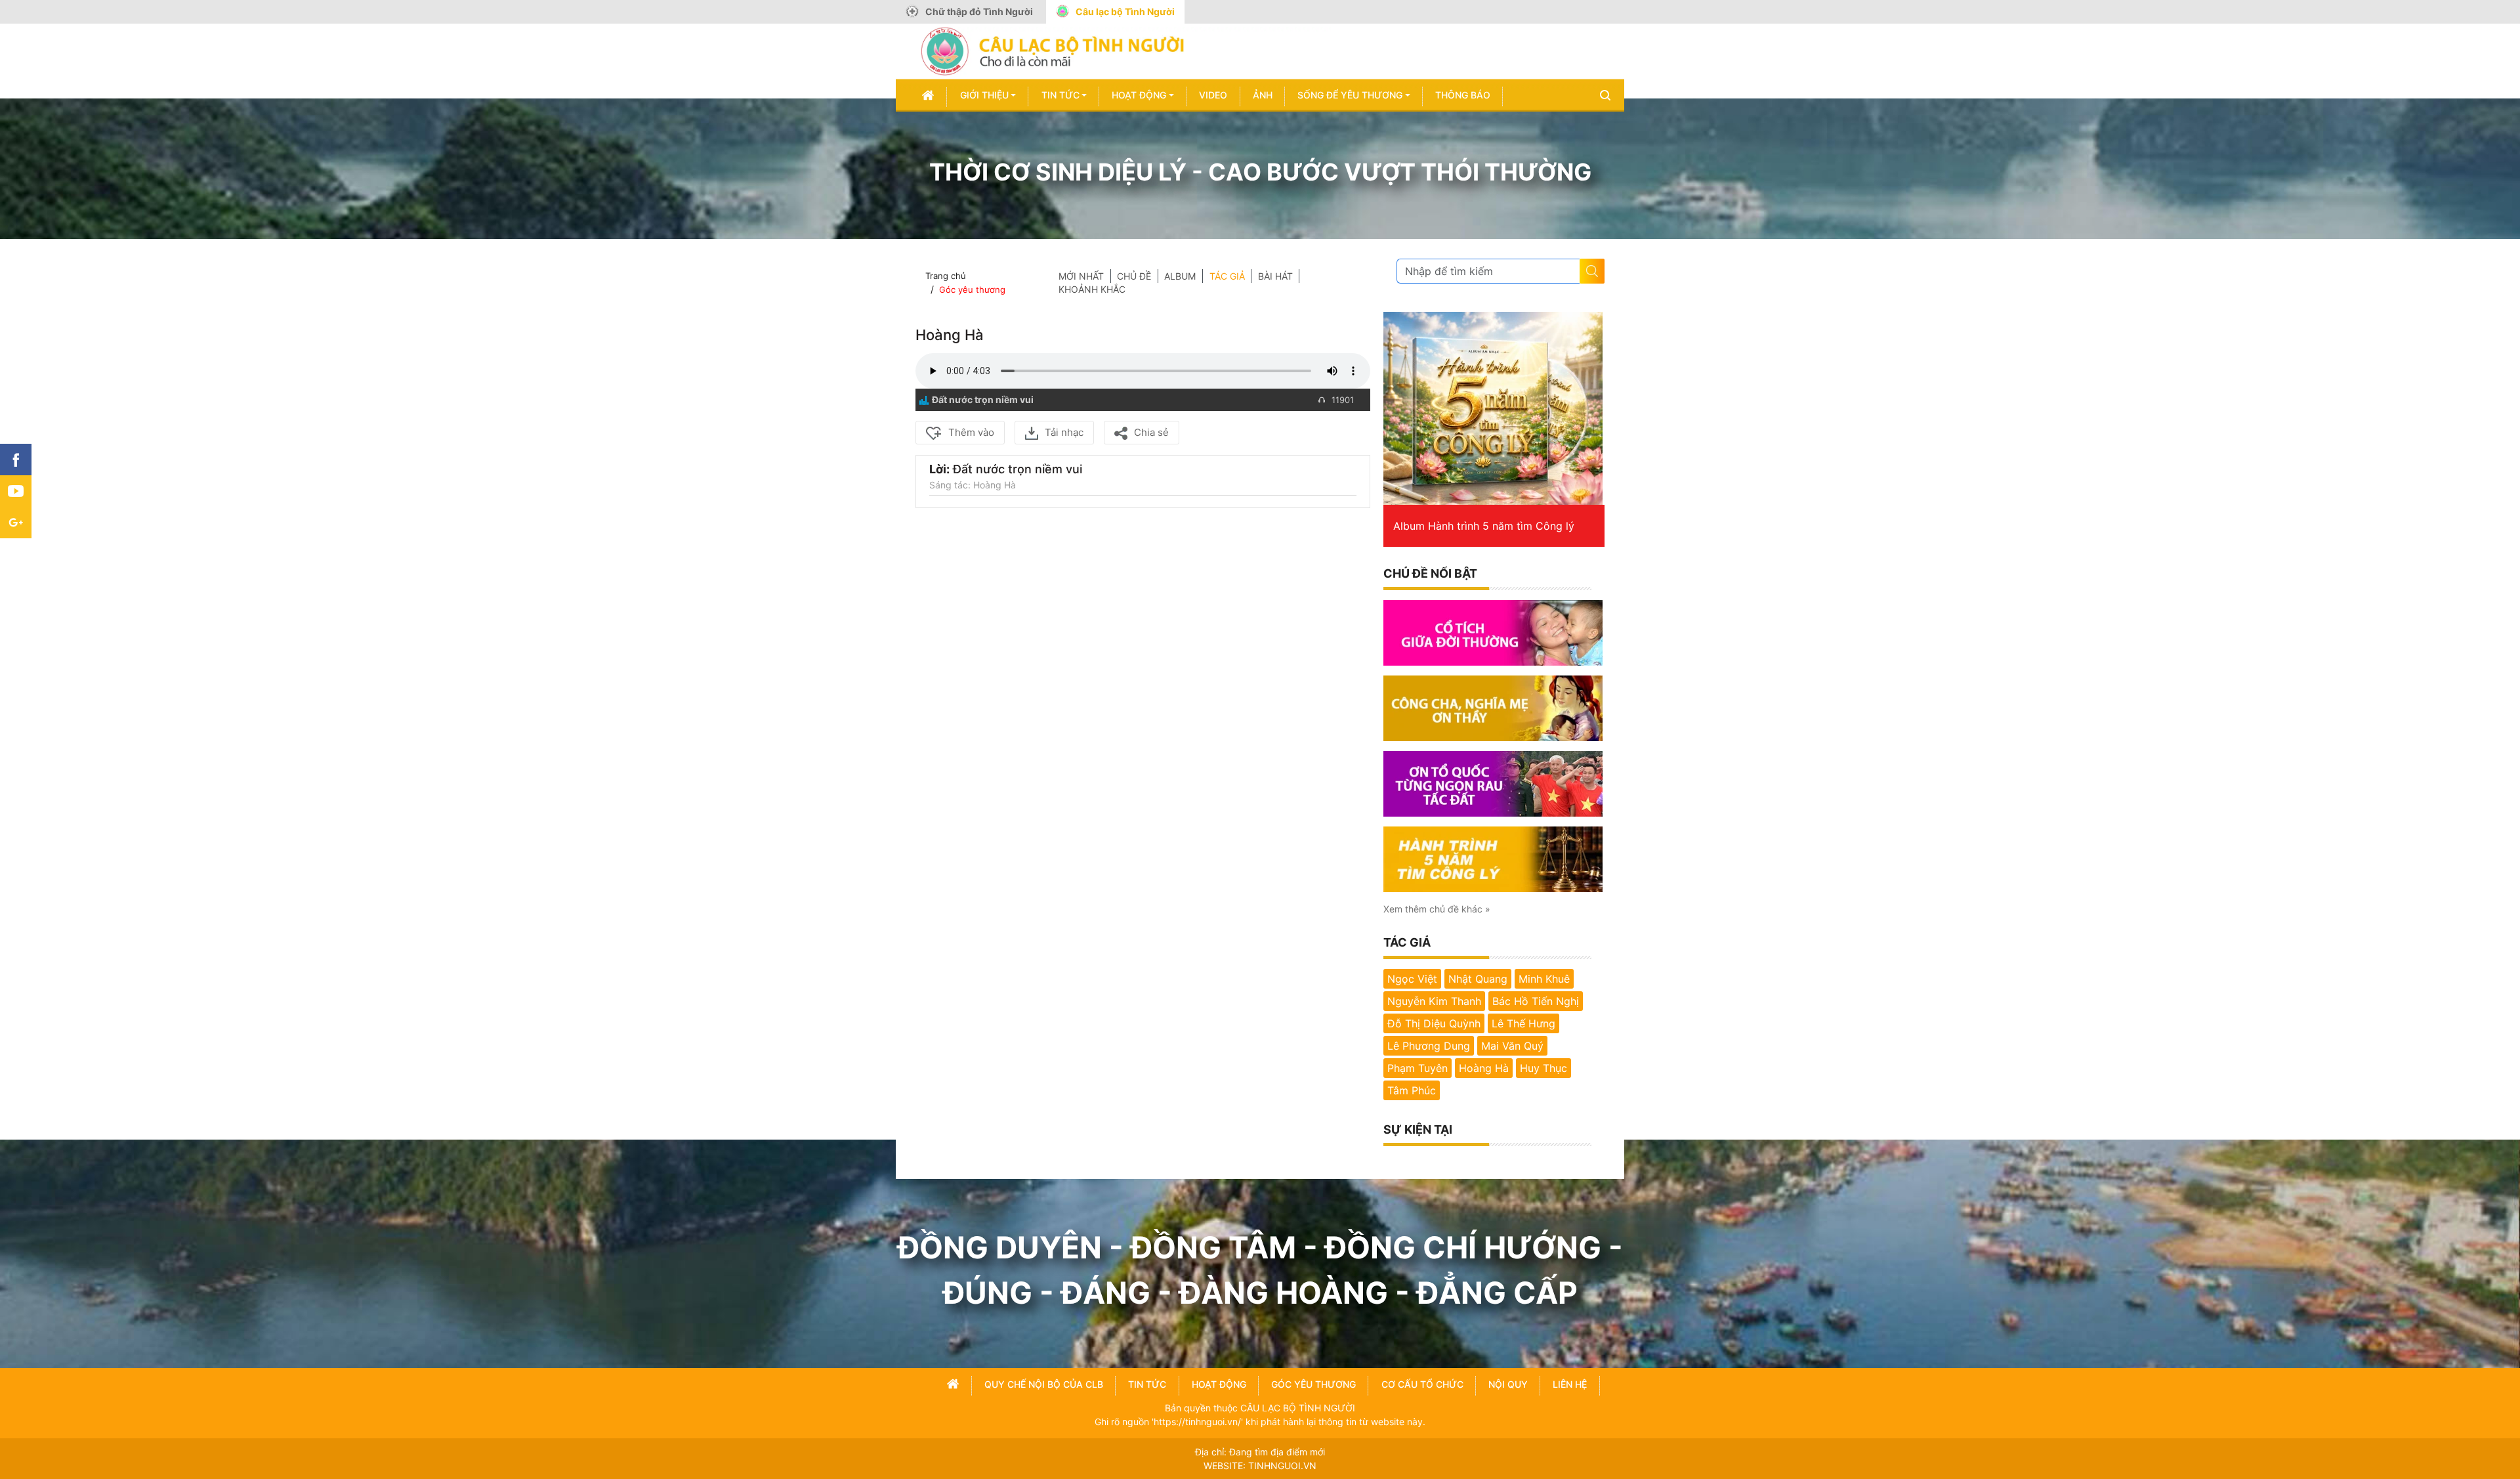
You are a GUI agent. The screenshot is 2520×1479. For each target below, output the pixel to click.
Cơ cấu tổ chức (1422, 1384)
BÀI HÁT (1275, 276)
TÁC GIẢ (1227, 276)
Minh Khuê (1544, 979)
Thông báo (1463, 95)
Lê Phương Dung (1429, 1046)
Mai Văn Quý (1512, 1046)
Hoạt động (1139, 95)
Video (1213, 95)
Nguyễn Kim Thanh (1434, 1001)
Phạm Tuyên (1417, 1068)
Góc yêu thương (972, 289)
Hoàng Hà (1484, 1068)
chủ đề (1134, 276)
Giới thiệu (984, 95)
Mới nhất (1081, 276)
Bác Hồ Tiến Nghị (1536, 1001)
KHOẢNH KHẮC (1092, 289)
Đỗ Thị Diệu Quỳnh (1434, 1023)
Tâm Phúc (1412, 1090)
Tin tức (1060, 95)
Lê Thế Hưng (1523, 1023)
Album (1180, 276)
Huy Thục (1543, 1068)
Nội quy (1508, 1384)
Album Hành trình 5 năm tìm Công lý (1484, 526)
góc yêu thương (1313, 1384)
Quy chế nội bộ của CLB (1044, 1384)
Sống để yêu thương (1350, 95)
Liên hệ (1570, 1384)
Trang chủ (946, 276)
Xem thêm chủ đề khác (1437, 909)
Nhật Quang (1478, 979)
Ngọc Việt (1412, 979)
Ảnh (1263, 95)
